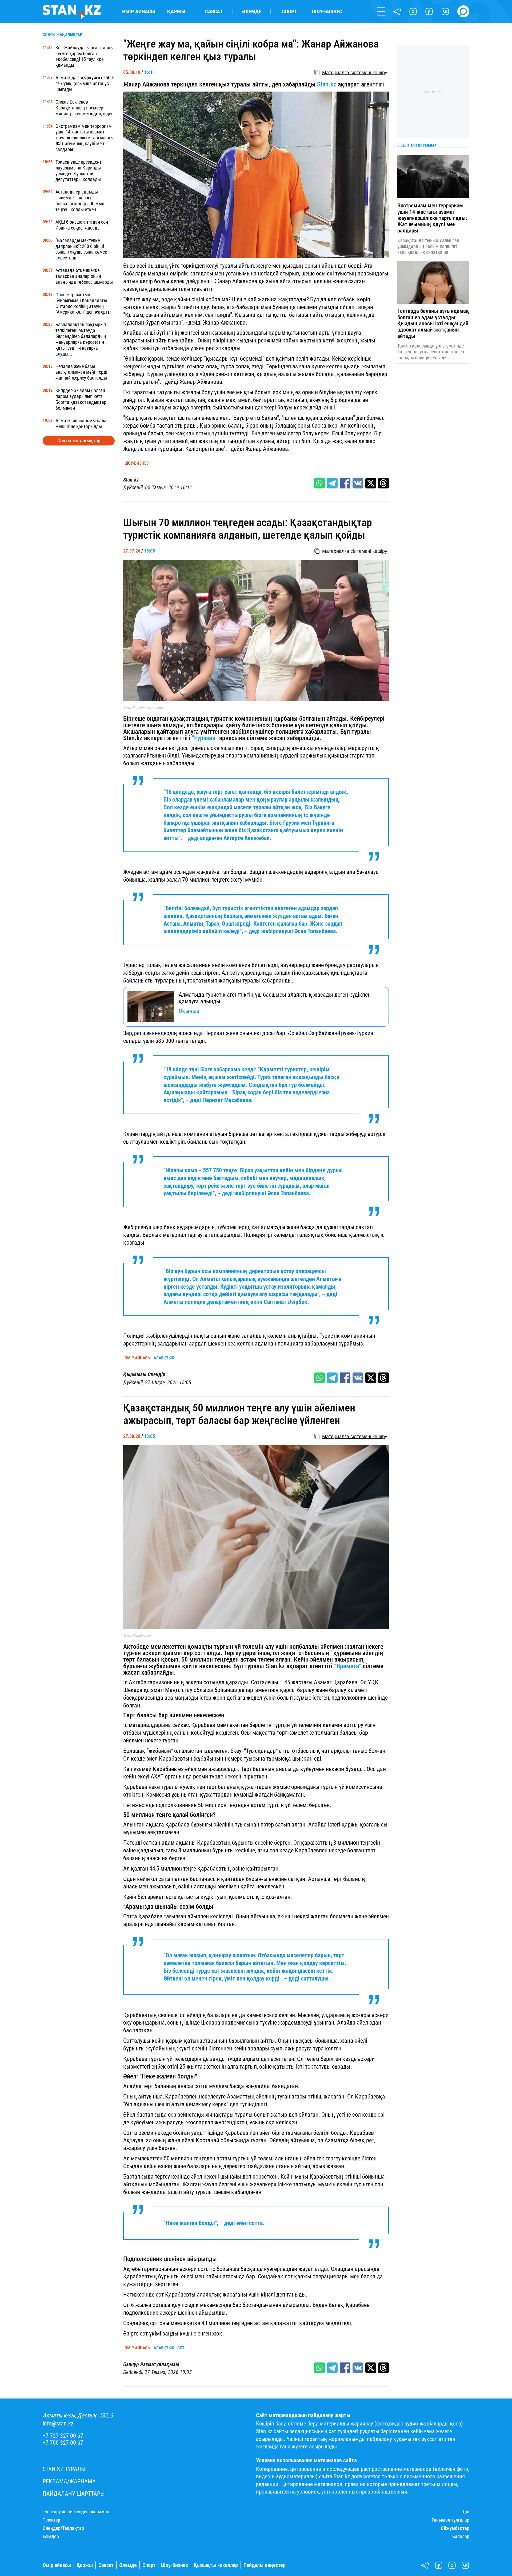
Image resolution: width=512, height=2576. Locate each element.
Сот (181, 2348)
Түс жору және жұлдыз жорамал (76, 2512)
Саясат (214, 11)
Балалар (461, 2536)
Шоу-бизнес (327, 11)
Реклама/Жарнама (69, 2481)
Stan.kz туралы (64, 2469)
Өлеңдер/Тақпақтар (63, 2528)
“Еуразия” (205, 738)
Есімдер (51, 2536)
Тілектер (51, 2520)
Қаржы (176, 11)
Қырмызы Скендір (144, 1374)
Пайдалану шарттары (74, 2494)
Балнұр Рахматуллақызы (151, 2364)
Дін (466, 2512)
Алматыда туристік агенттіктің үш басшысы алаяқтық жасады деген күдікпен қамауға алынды (275, 998)
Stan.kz (327, 84)
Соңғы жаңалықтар (79, 441)
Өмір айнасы (139, 11)
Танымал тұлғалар (450, 2520)
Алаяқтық (164, 1358)
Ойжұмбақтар (455, 2528)
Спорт (289, 11)
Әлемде (252, 11)
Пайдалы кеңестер (265, 2565)
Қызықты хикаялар (216, 2565)
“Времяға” (348, 1666)
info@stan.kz (58, 2423)
